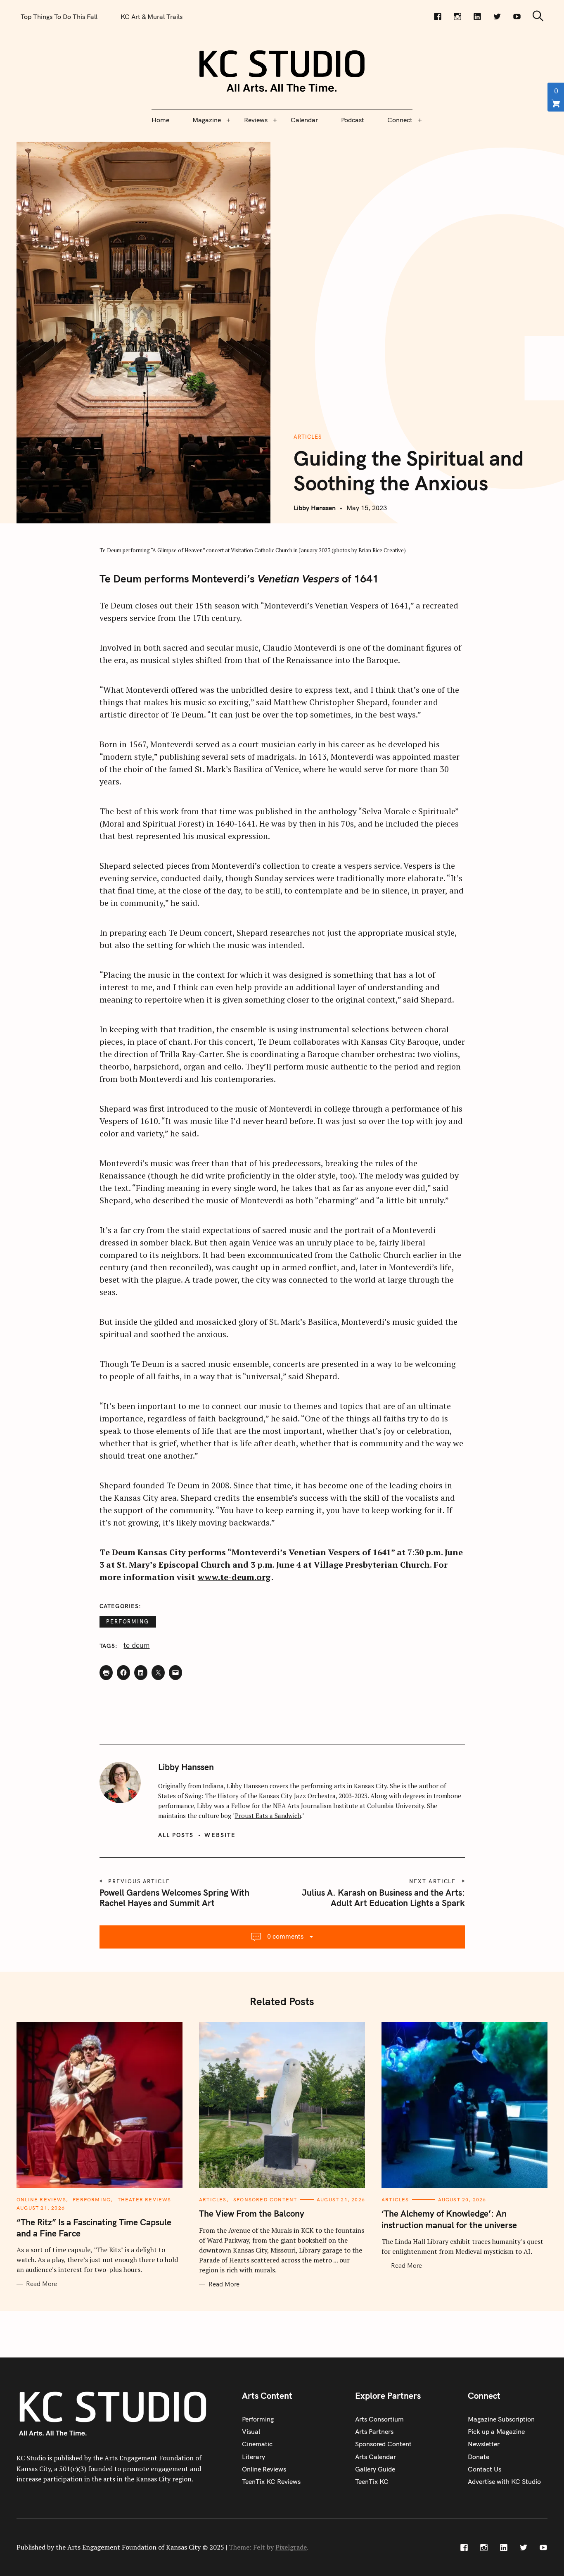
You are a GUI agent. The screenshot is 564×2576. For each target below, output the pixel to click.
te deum (136, 1645)
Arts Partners (374, 2431)
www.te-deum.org (234, 1577)
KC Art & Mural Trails (152, 17)
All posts (176, 1835)
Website (220, 1835)
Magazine (207, 120)
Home (160, 120)
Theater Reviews (145, 2199)
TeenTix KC (372, 2481)
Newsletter (484, 2444)
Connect (400, 120)
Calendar (304, 120)
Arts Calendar (376, 2457)
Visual (251, 2431)
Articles (308, 437)
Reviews (256, 120)
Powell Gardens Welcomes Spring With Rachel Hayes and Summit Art (174, 1898)
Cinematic (257, 2444)
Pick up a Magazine (496, 2431)
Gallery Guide (375, 2469)
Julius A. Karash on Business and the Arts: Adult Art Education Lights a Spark (383, 1898)
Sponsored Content (265, 2199)
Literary (254, 2457)
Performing (128, 1621)
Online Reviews (41, 2199)
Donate (479, 2457)
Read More (41, 2284)
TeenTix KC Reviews (271, 2481)
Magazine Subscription (501, 2419)
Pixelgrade (291, 2547)
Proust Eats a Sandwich (268, 1816)
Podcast (353, 120)
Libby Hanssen (315, 508)
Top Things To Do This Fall (59, 17)
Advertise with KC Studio (504, 2481)
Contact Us (485, 2469)
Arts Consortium (379, 2419)
